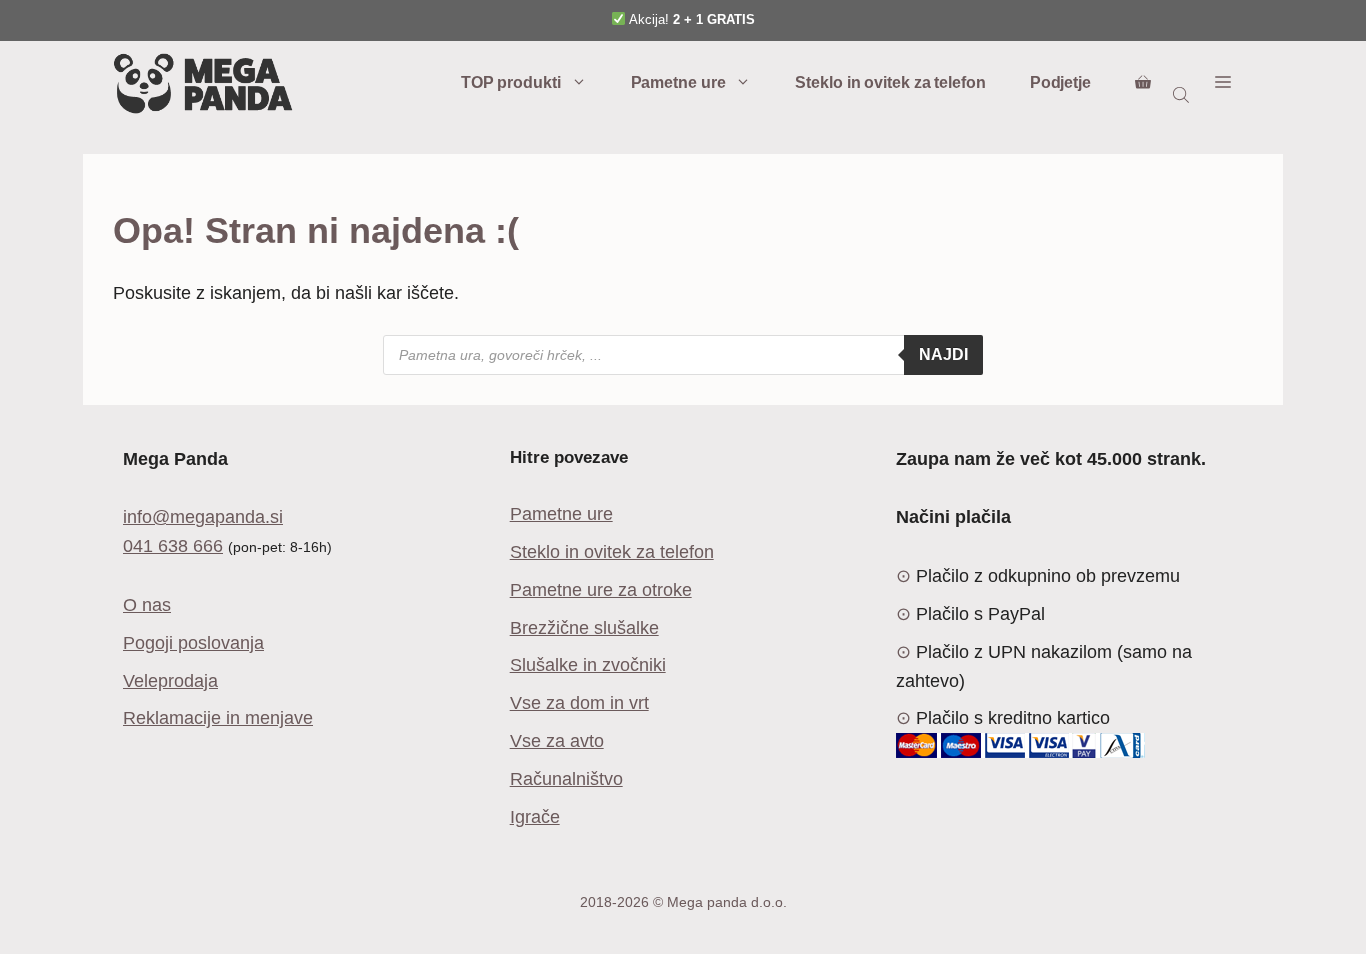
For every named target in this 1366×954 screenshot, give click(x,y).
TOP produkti (511, 82)
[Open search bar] (1183, 94)
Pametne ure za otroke (601, 590)
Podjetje (1060, 82)
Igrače (535, 817)
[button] (1223, 83)
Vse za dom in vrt (579, 703)
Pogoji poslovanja (193, 643)
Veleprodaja (170, 681)
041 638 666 (173, 546)
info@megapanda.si (203, 517)
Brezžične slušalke (584, 628)
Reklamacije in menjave (218, 718)
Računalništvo (566, 779)
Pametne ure (678, 82)
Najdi (943, 354)
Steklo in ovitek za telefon (890, 82)
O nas (147, 605)
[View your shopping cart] (1143, 83)
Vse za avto (557, 741)
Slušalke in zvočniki (588, 665)
